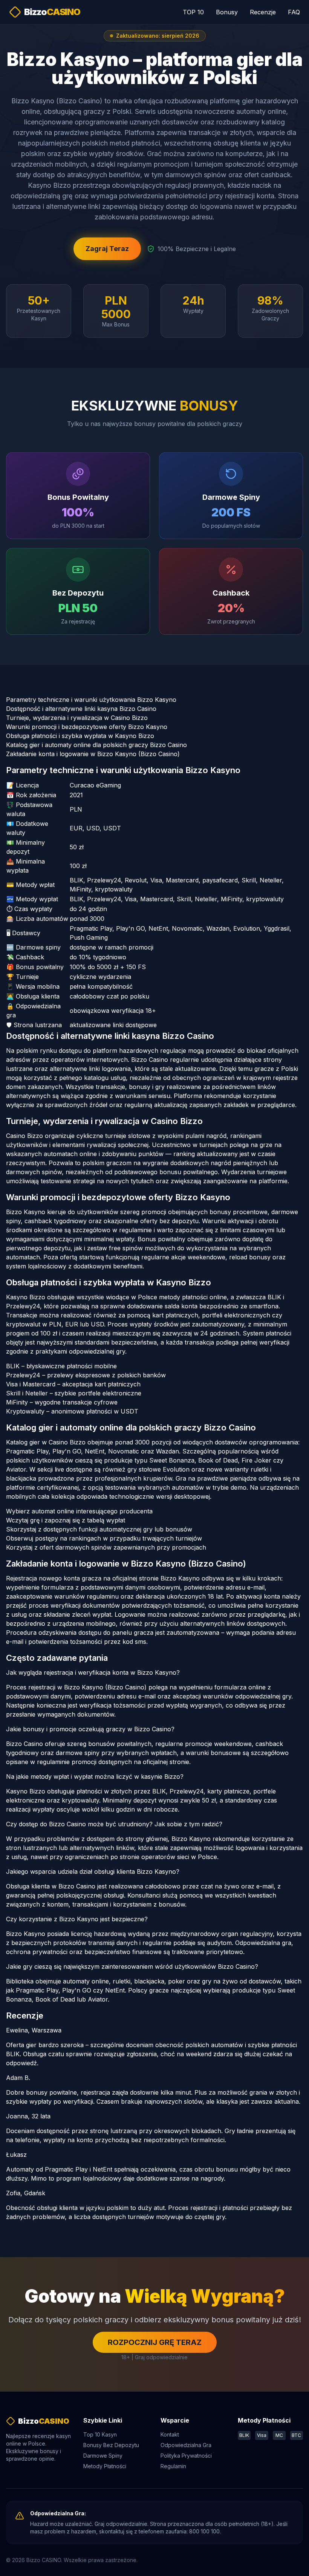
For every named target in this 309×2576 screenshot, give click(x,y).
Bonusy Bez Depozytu (111, 2445)
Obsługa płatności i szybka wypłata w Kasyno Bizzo (80, 736)
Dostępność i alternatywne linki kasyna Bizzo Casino (81, 709)
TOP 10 (193, 12)
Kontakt (170, 2434)
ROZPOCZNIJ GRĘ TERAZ (155, 2342)
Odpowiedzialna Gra (186, 2445)
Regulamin (173, 2466)
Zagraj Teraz (107, 249)
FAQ (294, 12)
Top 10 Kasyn (100, 2434)
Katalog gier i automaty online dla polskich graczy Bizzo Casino (96, 745)
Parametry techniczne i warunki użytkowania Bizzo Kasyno (91, 700)
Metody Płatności (105, 2466)
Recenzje (263, 12)
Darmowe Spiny (103, 2456)
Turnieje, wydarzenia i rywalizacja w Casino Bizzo (77, 718)
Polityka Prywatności (186, 2456)
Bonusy (227, 12)
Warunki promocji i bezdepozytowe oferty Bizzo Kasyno (87, 727)
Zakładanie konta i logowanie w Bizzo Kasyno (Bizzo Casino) (93, 754)
